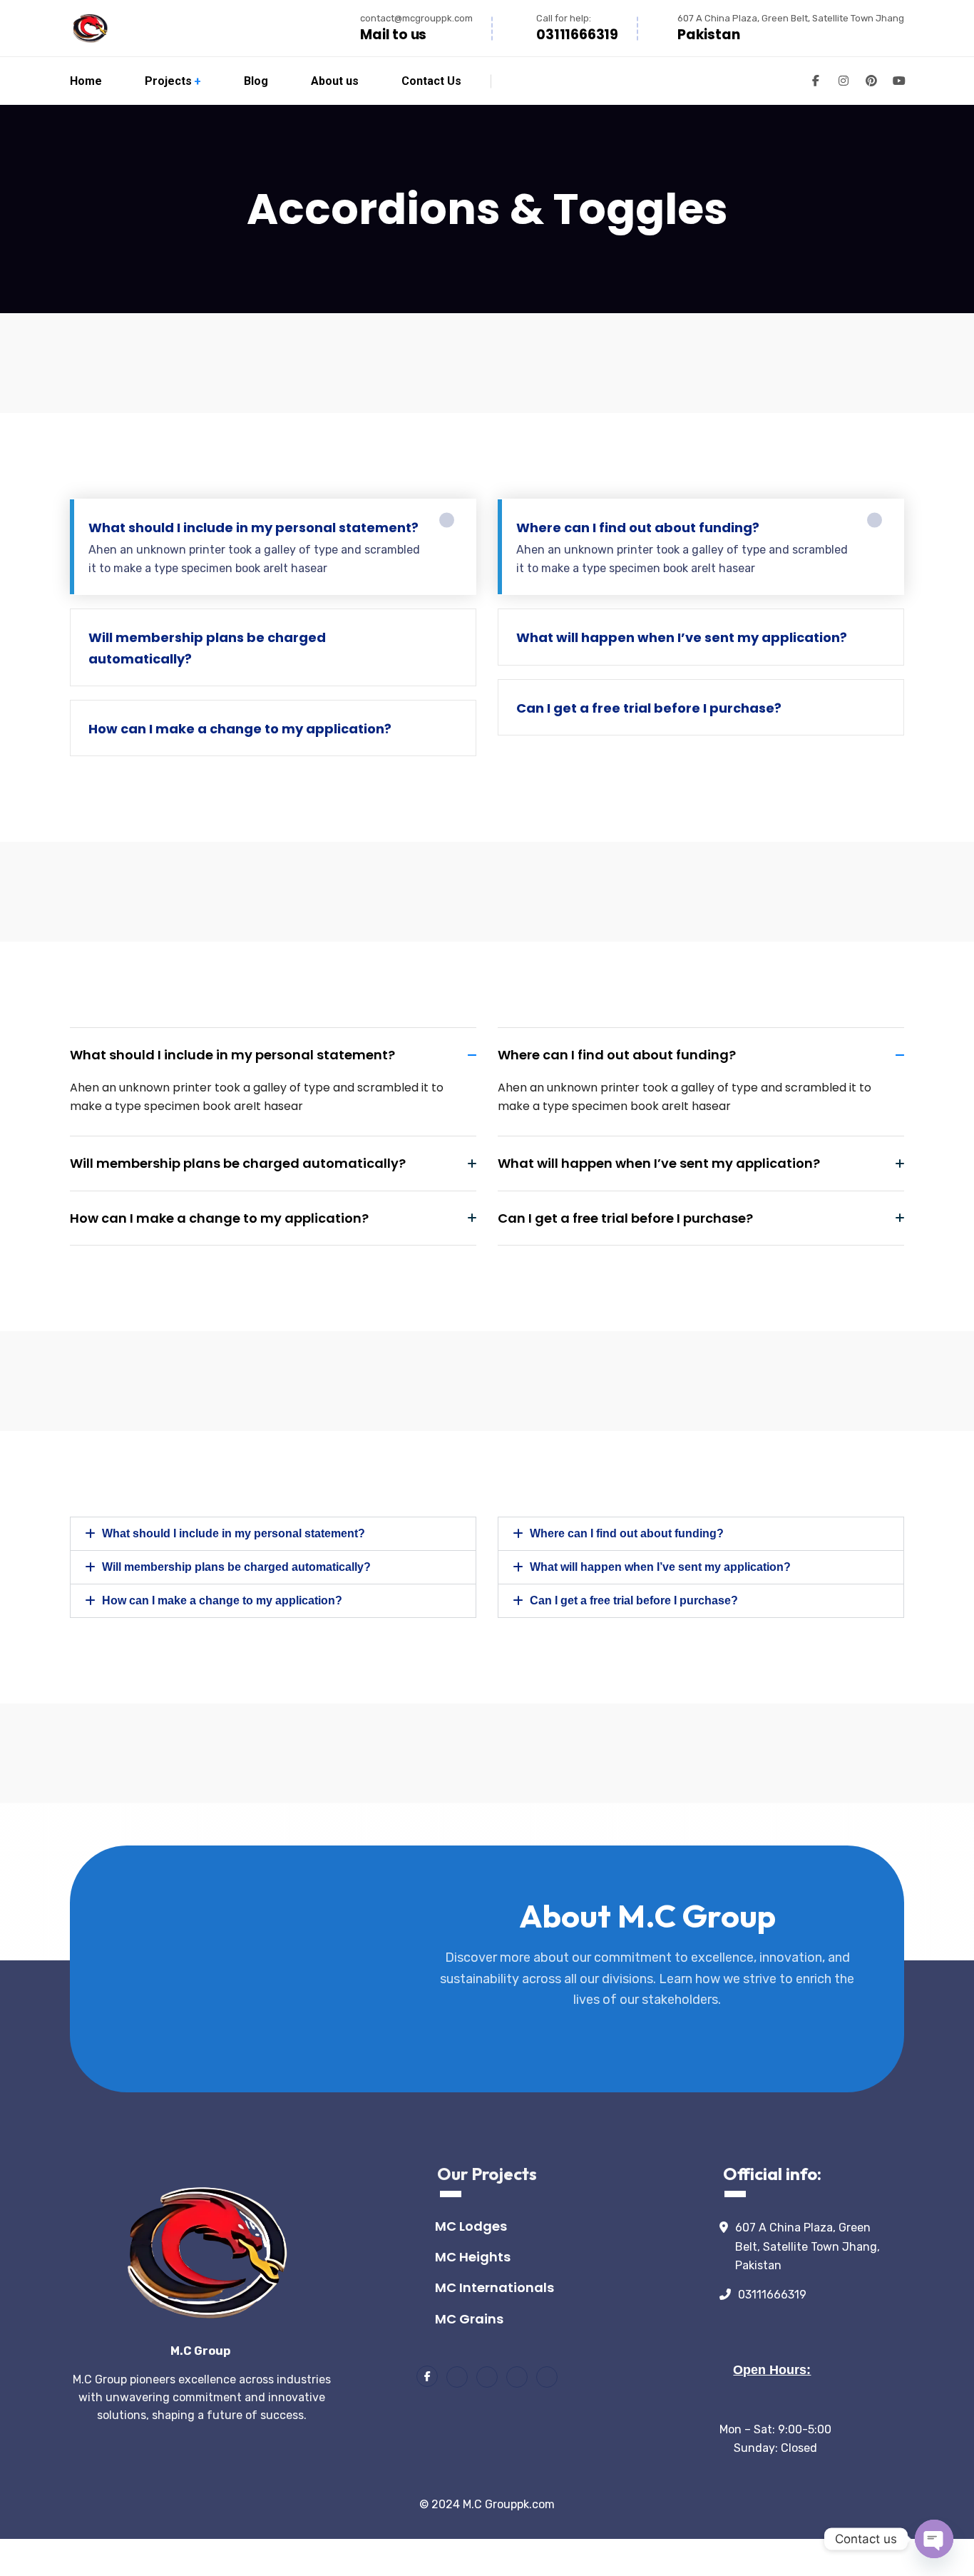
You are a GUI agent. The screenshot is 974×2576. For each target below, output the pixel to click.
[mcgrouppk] (89, 28)
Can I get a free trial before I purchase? (634, 1600)
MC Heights (473, 2257)
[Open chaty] (934, 2539)
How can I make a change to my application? (222, 1600)
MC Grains (469, 2319)
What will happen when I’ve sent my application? (660, 1567)
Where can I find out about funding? (627, 1533)
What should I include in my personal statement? (234, 1533)
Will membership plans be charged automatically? (236, 1567)
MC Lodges (471, 2226)
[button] (273, 1534)
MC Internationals (494, 2287)
